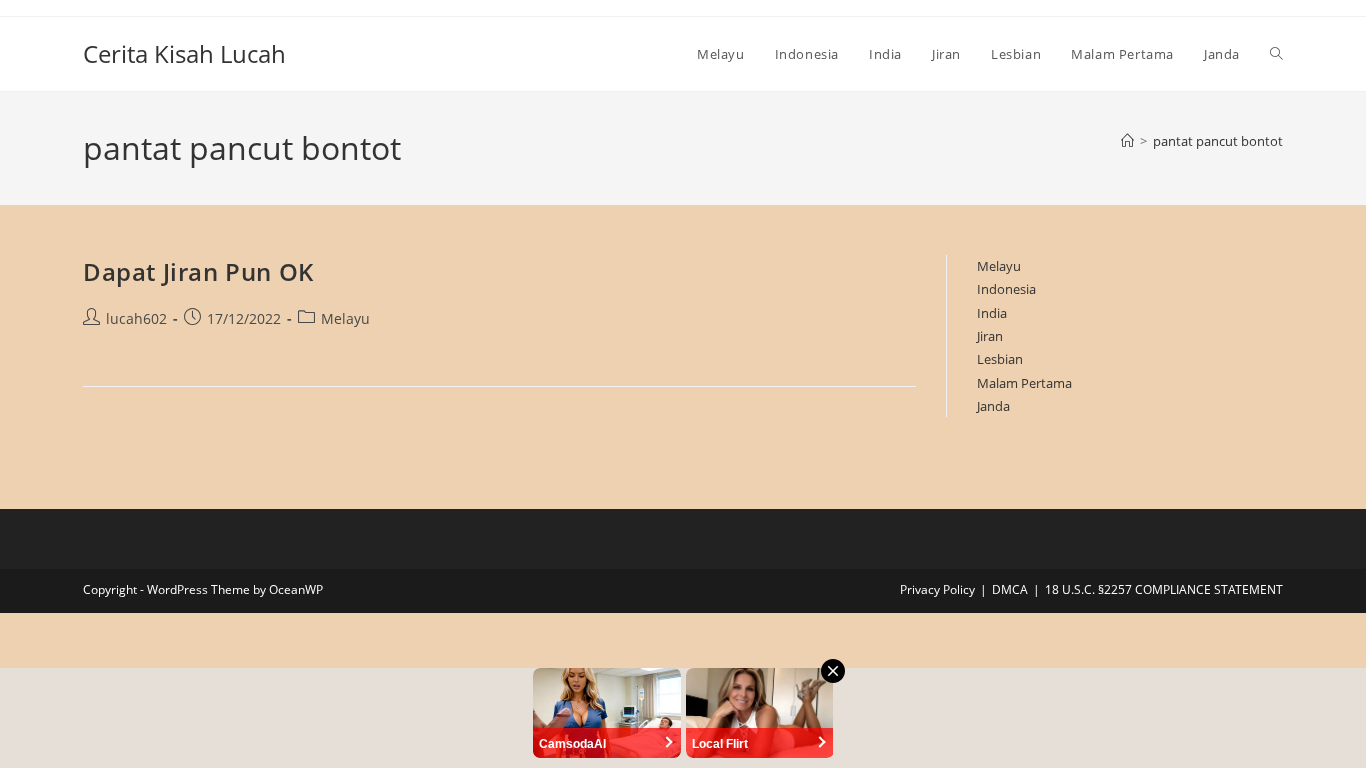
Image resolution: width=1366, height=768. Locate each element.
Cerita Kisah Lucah (184, 53)
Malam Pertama (1024, 383)
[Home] (1127, 141)
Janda (993, 406)
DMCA (1010, 589)
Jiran (990, 336)
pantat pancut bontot (1218, 141)
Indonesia (1006, 289)
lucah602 (136, 318)
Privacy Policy (937, 589)
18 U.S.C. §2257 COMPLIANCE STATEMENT (1164, 589)
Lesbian (1000, 359)
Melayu (345, 318)
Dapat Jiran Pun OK (198, 271)
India (992, 313)
